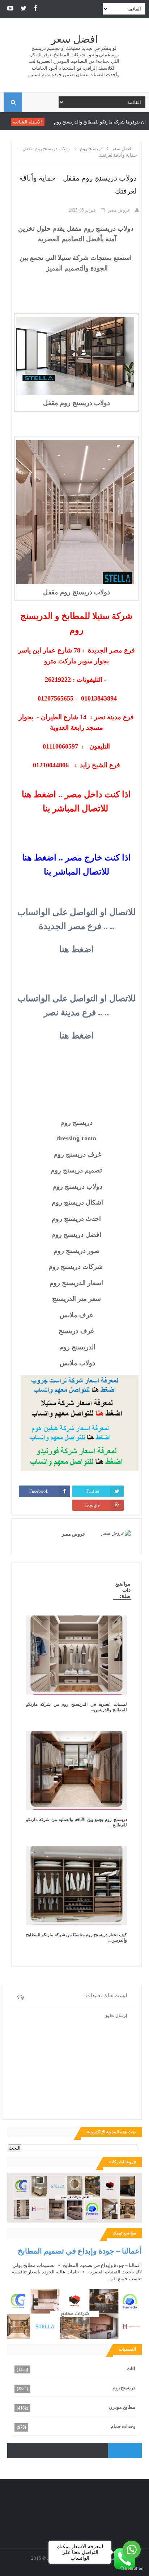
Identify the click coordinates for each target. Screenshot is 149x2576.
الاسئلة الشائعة (62, 122)
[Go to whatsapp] (132, 2550)
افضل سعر (74, 39)
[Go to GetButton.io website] (132, 2569)
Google (93, 1505)
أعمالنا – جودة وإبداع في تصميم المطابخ (80, 2251)
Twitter (93, 1491)
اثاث (131, 2369)
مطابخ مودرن (122, 2407)
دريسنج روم (124, 2388)
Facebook (39, 1491)
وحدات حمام (123, 2426)
